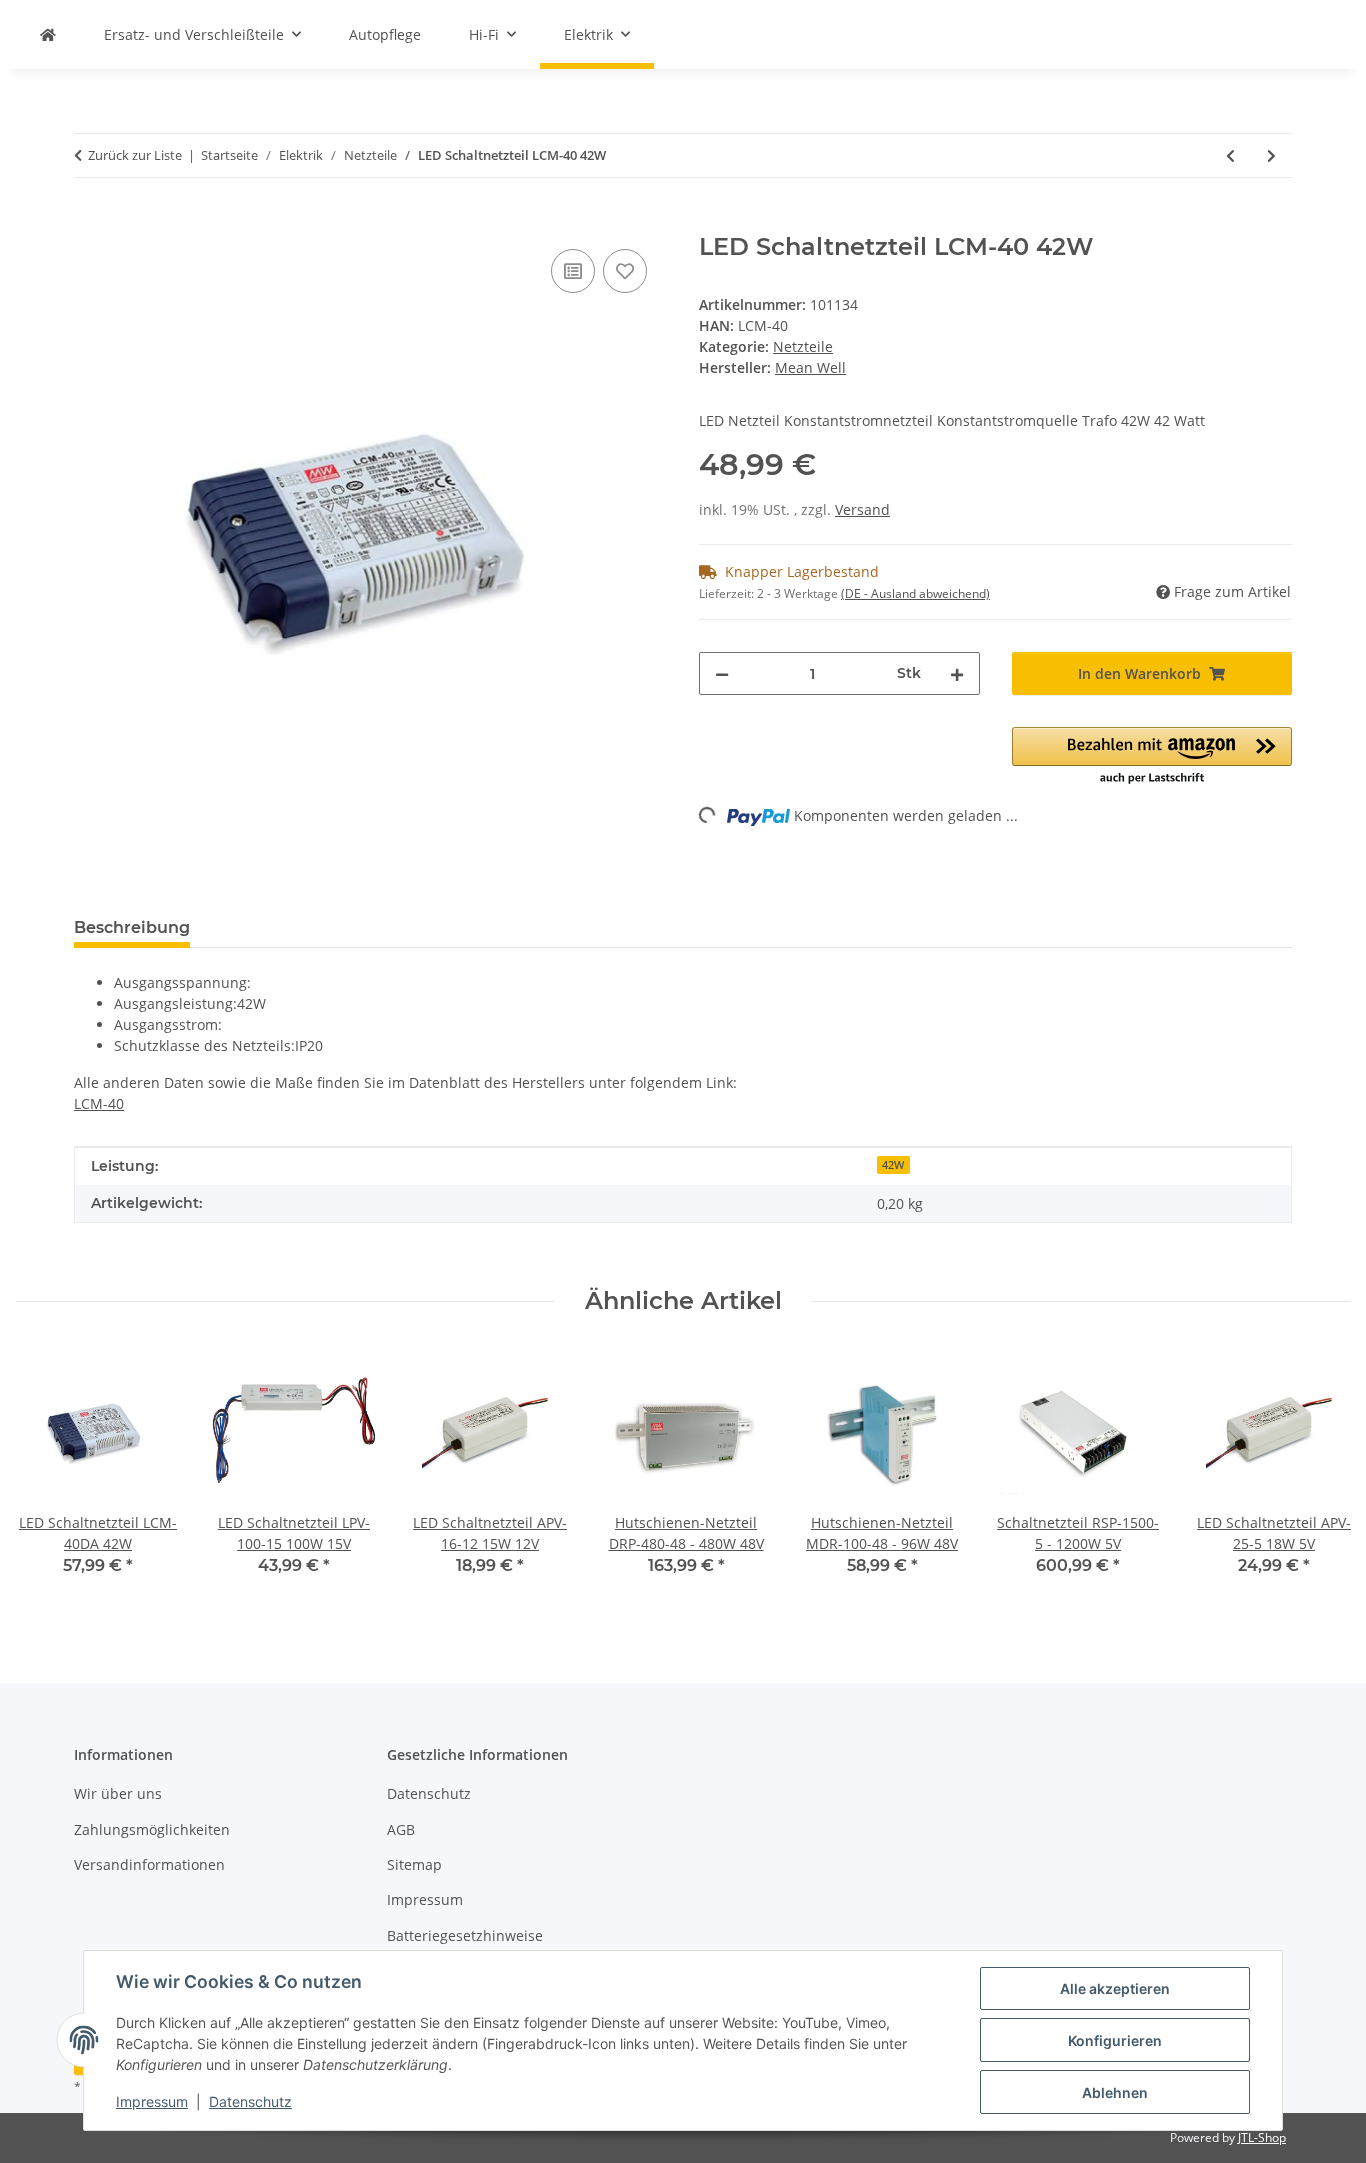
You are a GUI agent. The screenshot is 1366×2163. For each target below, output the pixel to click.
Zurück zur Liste (135, 155)
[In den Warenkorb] (90, 222)
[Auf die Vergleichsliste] (573, 271)
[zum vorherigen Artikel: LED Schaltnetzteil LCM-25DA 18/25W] (1230, 155)
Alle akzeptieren (1115, 1988)
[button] (1152, 757)
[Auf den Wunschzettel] (625, 271)
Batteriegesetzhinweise (465, 1935)
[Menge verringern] (722, 673)
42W (893, 1165)
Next (1317, 1475)
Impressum (152, 2101)
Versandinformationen (149, 1864)
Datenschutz (250, 2101)
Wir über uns (118, 1793)
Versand (862, 509)
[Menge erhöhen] (957, 673)
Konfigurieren (1115, 2040)
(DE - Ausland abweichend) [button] (915, 593)
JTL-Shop (1262, 2137)
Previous (49, 1475)
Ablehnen (1115, 2092)
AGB (401, 1829)
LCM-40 (99, 1103)
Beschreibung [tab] (132, 927)
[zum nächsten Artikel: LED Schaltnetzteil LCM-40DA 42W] (1271, 155)
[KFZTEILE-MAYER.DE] (48, 34)
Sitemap (414, 1864)
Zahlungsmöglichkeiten (152, 1829)
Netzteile (803, 346)
